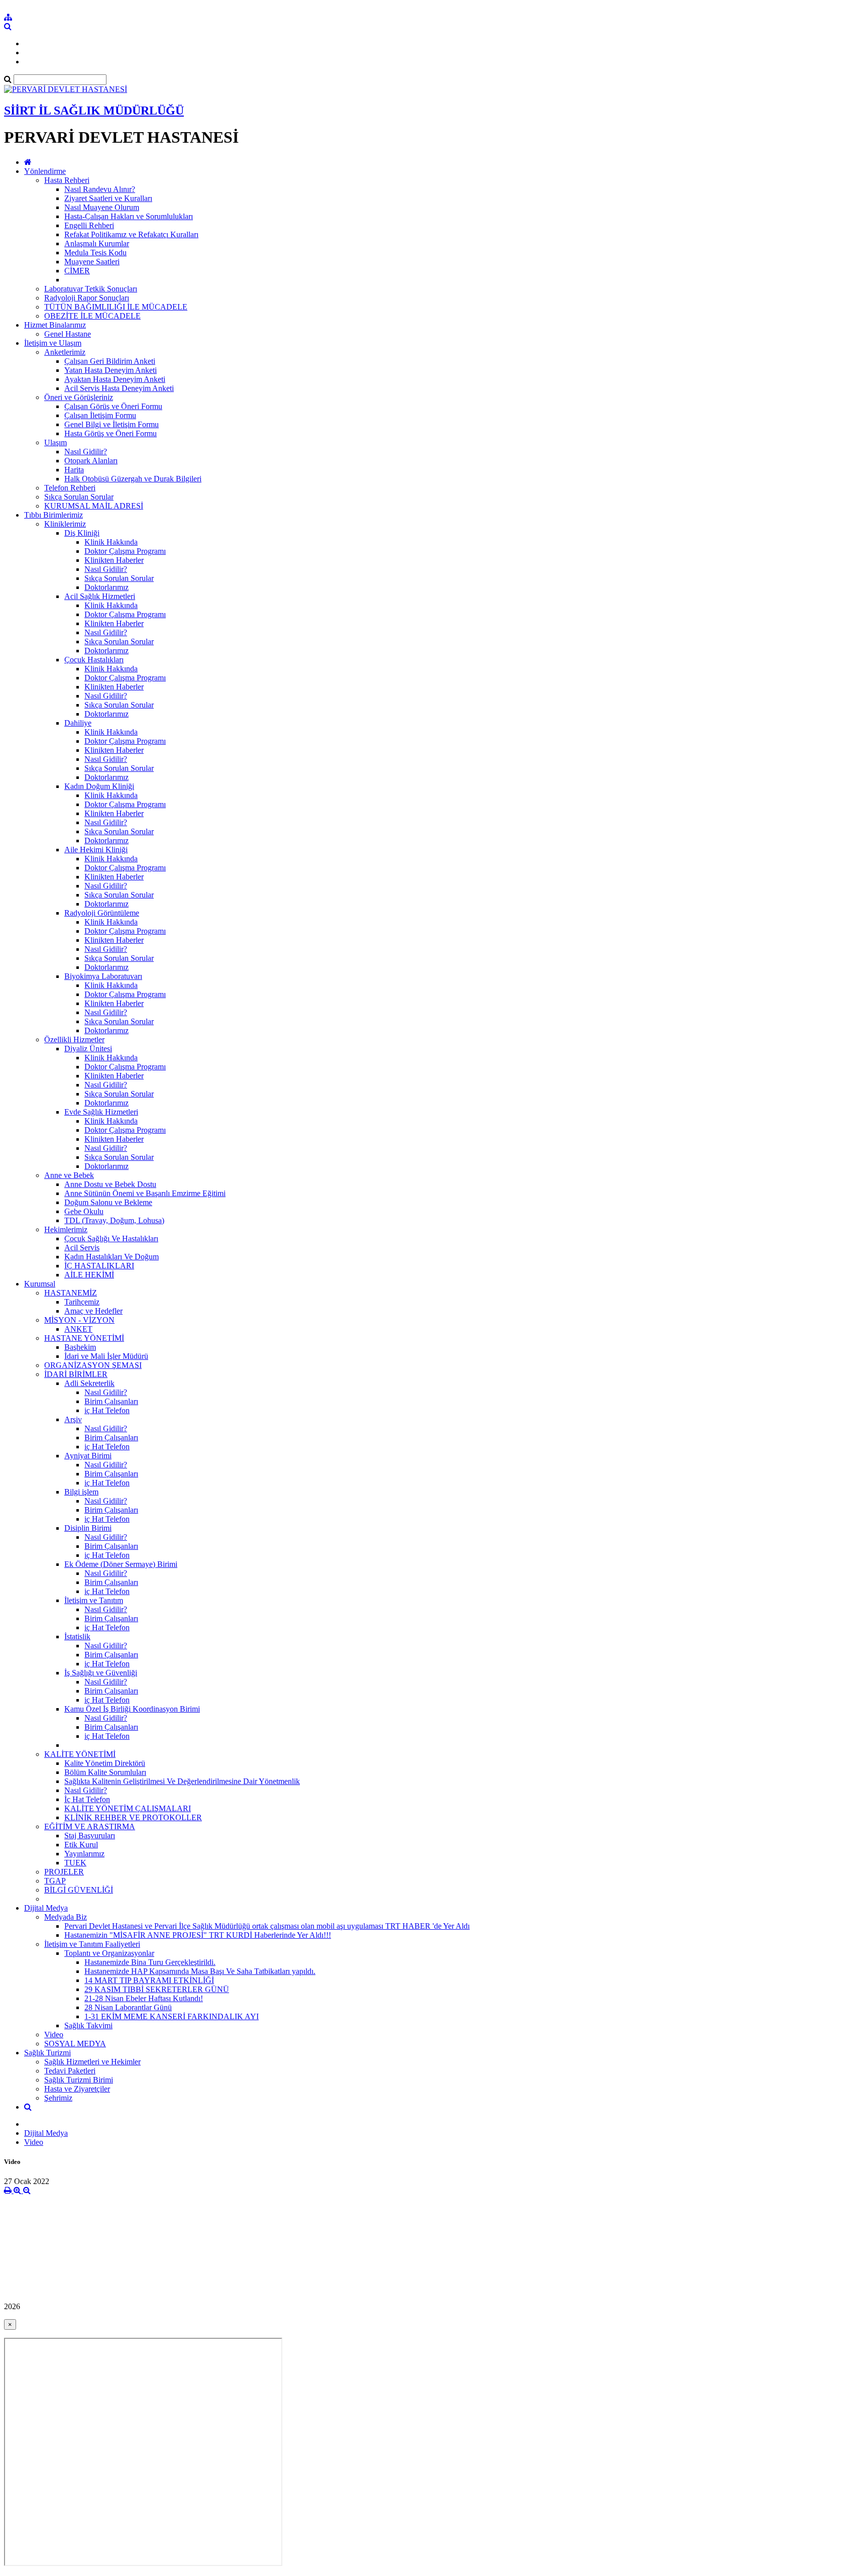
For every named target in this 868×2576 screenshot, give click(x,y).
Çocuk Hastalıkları (94, 660)
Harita (74, 470)
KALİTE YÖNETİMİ (80, 1754)
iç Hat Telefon (107, 1410)
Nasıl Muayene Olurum (102, 207)
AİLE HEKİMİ (89, 1275)
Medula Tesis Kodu (95, 253)
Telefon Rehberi (70, 488)
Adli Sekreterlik (89, 1383)
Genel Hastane (68, 334)
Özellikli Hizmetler (74, 1039)
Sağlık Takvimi (88, 2025)
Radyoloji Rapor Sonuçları (87, 298)
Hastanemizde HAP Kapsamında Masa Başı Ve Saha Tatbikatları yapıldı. (200, 1971)
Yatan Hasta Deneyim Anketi (111, 370)
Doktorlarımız (106, 587)
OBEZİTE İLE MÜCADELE (92, 316)
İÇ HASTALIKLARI (99, 1266)
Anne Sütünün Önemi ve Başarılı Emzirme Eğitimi (145, 1193)
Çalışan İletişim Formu (100, 415)
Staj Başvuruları (90, 1836)
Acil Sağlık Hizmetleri (100, 596)
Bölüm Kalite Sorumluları (105, 1772)
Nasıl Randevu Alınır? (100, 189)
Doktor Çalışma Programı (125, 551)
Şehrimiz (58, 2098)
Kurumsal (40, 1284)
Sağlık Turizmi (47, 2053)
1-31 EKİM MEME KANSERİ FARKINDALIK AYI (172, 2016)
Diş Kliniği (82, 533)
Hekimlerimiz (66, 1229)
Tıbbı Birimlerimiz (53, 515)
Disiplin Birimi (88, 1528)
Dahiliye (78, 723)
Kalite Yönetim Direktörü (105, 1763)
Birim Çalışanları (111, 1401)
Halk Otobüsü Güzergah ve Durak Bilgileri (133, 479)
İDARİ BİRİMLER (76, 1374)
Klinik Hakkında (111, 542)
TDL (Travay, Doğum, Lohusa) (114, 1220)
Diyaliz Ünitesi (88, 1049)
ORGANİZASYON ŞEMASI (93, 1365)
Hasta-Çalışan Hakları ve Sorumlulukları (129, 216)
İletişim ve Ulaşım (53, 343)
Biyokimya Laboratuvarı (103, 976)
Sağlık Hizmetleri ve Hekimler (92, 2062)
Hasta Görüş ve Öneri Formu (111, 433)
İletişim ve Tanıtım (94, 1600)
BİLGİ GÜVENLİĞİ (79, 1890)
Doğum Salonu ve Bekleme (108, 1202)
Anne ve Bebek (69, 1175)
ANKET (78, 1329)
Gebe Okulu (84, 1211)
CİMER (77, 271)
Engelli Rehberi (89, 225)
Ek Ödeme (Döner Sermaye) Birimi (121, 1564)
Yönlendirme (45, 171)
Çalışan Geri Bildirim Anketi (110, 361)
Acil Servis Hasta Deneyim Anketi (119, 388)
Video (54, 2035)
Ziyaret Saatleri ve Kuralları (108, 198)
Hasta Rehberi (67, 180)
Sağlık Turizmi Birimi (79, 2080)
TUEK (75, 1863)
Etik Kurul (81, 1845)
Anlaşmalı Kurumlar (97, 243)
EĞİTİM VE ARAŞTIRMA (90, 1826)
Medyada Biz (66, 1917)
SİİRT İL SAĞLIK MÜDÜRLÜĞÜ (94, 111)
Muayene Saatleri (92, 262)
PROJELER (64, 1872)
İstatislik (77, 1637)
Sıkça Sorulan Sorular (79, 497)
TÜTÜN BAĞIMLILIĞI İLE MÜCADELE (116, 307)
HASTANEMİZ (71, 1293)
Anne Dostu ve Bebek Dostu (110, 1184)
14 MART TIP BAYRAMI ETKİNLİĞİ (149, 1980)
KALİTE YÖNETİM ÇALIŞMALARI (128, 1808)
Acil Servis (82, 1248)
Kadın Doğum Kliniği (99, 786)
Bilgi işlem (81, 1492)
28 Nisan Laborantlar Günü (128, 2007)
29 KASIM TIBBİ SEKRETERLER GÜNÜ (157, 1989)
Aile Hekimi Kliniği (96, 850)
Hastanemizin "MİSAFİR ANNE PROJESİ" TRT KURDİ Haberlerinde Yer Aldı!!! (198, 1935)
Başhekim (80, 1347)
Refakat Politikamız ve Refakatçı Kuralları (131, 234)
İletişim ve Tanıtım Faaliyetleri (92, 1944)
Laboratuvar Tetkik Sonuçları (91, 289)
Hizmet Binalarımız (55, 325)
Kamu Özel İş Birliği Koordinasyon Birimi (132, 1709)
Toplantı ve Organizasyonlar (109, 1953)
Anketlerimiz (65, 352)
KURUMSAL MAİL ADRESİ (94, 506)
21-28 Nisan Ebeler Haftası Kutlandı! (144, 1998)
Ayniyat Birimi (88, 1456)
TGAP (55, 1881)
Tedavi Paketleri (70, 2071)
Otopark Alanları (91, 461)
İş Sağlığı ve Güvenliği (101, 1673)
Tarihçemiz (82, 1302)
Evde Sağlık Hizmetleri (101, 1112)
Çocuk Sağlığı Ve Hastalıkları (111, 1239)
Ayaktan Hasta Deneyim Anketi (115, 379)
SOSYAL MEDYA (75, 2044)
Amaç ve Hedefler (93, 1311)
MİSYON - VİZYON (79, 1320)
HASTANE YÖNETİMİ (84, 1338)
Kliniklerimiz (65, 524)
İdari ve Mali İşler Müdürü (106, 1356)
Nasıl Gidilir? (86, 452)
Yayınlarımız (84, 1854)
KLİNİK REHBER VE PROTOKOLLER (133, 1817)
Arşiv (73, 1419)
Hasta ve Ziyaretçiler (77, 2089)
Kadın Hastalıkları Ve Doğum (112, 1257)
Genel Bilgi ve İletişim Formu (112, 424)
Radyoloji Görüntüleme (102, 913)
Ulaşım (56, 442)
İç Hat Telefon (87, 1799)
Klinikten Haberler (114, 560)
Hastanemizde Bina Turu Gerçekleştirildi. (150, 1962)
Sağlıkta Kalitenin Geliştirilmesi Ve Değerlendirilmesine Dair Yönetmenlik (182, 1781)
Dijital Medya (46, 1908)
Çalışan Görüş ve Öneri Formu (113, 406)
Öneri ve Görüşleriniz (79, 397)
